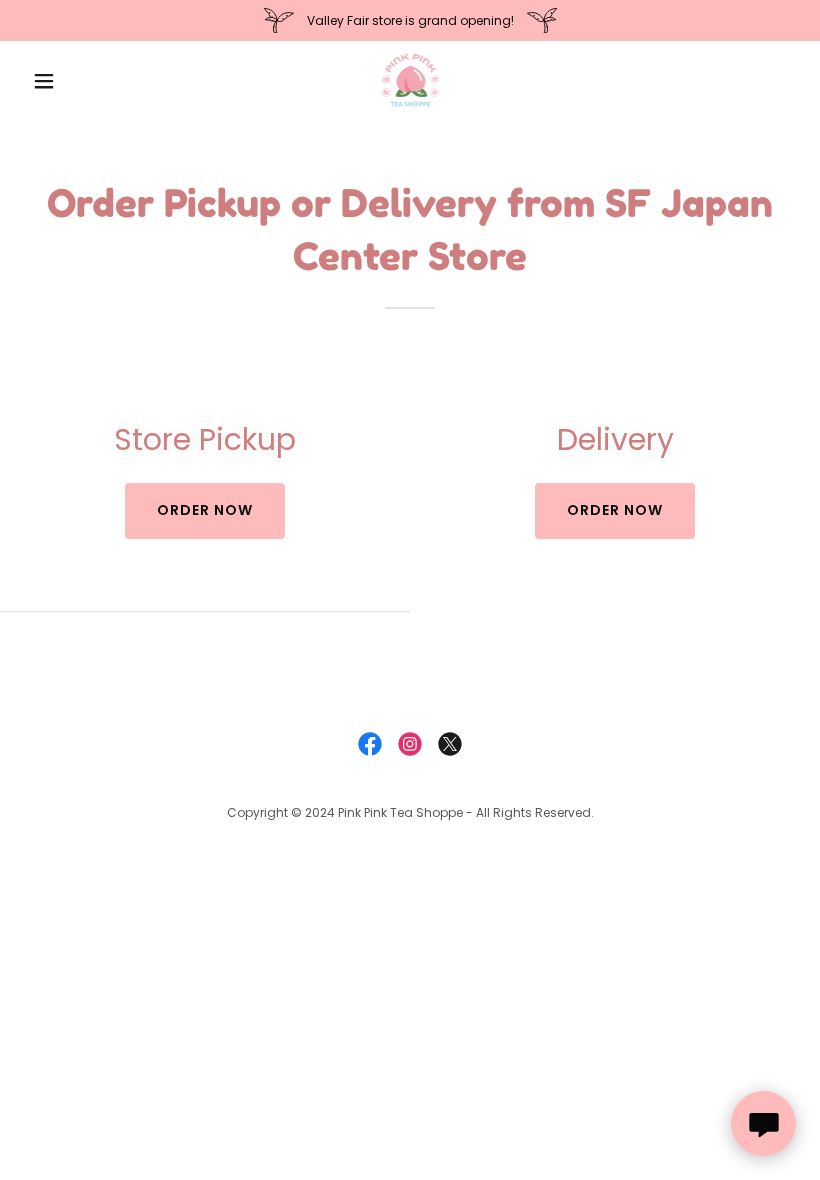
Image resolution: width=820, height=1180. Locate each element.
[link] (410, 81)
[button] (82, 81)
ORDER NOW (205, 510)
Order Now (615, 510)
